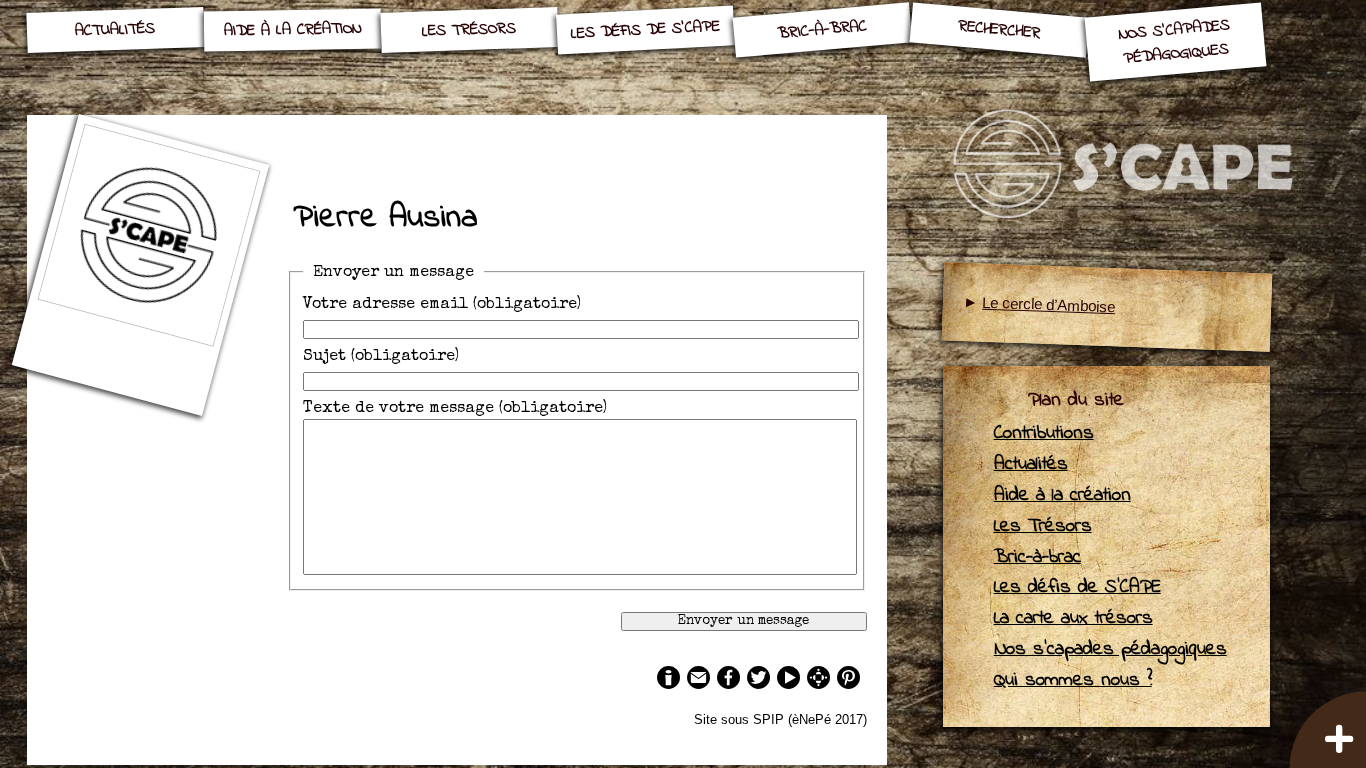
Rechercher (998, 29)
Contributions (1044, 433)
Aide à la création (292, 30)
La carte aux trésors (1073, 618)
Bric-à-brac (822, 30)
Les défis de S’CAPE (646, 30)
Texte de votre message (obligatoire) (455, 409)
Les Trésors (469, 29)
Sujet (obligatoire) (381, 357)
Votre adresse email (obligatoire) (442, 305)
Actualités (115, 30)
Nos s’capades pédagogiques (1175, 41)
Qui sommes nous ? (1073, 680)
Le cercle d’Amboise (1049, 305)
